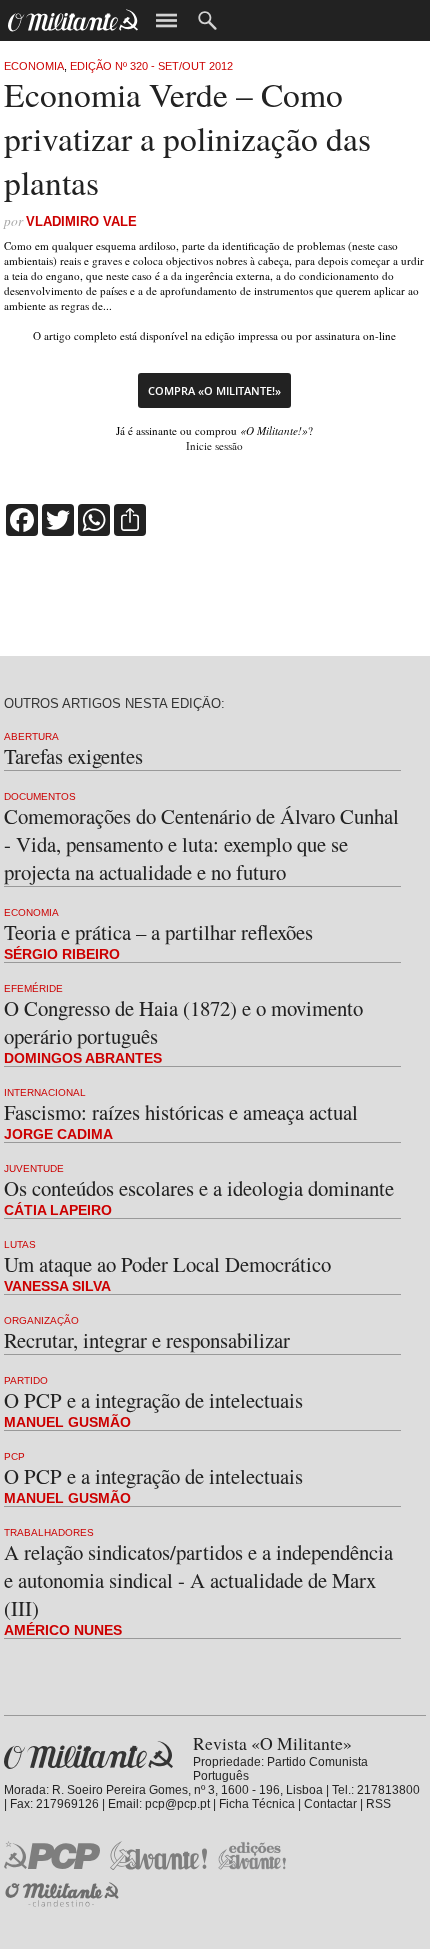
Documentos (40, 796)
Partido (26, 1380)
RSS (378, 1804)
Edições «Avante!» (252, 1855)
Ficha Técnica (257, 1804)
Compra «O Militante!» (214, 390)
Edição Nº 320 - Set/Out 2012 (151, 66)
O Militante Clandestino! (64, 1894)
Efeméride (33, 988)
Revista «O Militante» (88, 1755)
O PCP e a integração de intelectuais (153, 1400)
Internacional (45, 1092)
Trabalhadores (49, 1532)
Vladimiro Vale (81, 221)
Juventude (34, 1168)
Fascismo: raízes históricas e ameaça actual (181, 1112)
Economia (34, 66)
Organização (41, 1320)
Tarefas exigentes (73, 756)
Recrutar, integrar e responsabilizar (147, 1340)
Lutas (20, 1244)
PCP (14, 1456)
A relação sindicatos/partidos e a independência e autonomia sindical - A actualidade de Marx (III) (198, 1580)
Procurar (207, 20)
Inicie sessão (214, 445)
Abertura (31, 736)
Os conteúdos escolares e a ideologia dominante (199, 1188)
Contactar (330, 1804)
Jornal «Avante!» (158, 1855)
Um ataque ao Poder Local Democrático (167, 1264)
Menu (166, 20)
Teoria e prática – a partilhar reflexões (158, 932)
